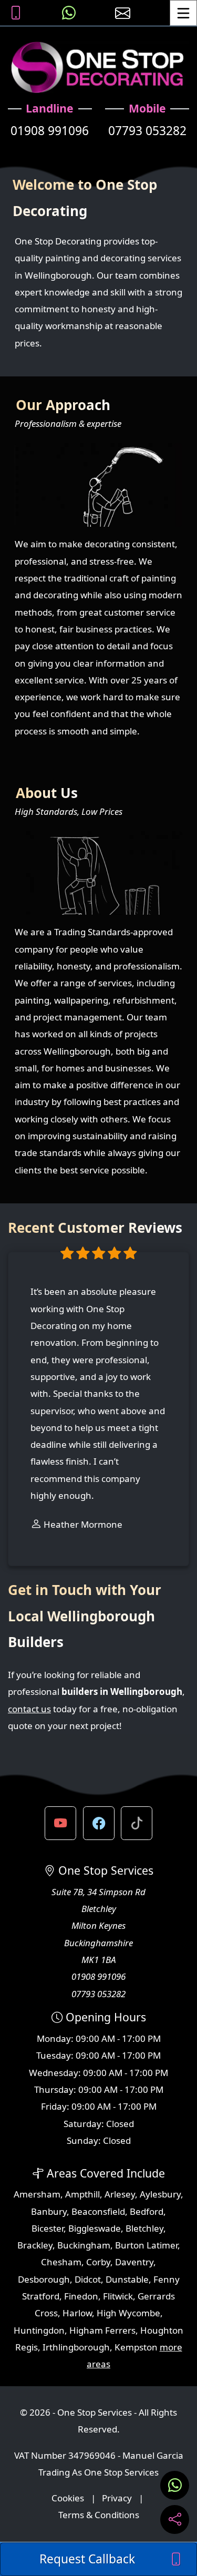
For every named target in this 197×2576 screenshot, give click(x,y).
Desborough (44, 2279)
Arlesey (120, 2194)
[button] (60, 1823)
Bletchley (144, 2228)
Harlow (77, 2313)
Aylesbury (160, 2194)
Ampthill (82, 2194)
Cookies (68, 2498)
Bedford (147, 2211)
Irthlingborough (76, 2347)
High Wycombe (128, 2313)
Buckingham (84, 2245)
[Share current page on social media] (175, 2519)
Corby (98, 2262)
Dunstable (127, 2279)
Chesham (61, 2262)
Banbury (49, 2211)
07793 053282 (147, 131)
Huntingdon (39, 2330)
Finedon (81, 2296)
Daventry (134, 2262)
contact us (29, 1709)
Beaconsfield (98, 2211)
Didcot (88, 2279)
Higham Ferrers (102, 2330)
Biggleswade (95, 2228)
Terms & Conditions (99, 2515)
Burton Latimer (146, 2245)
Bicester (48, 2228)
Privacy (117, 2498)
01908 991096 (50, 131)
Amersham (37, 2194)
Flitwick (118, 2296)
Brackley (35, 2245)
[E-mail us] (123, 13)
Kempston (136, 2347)
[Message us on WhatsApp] (69, 13)
